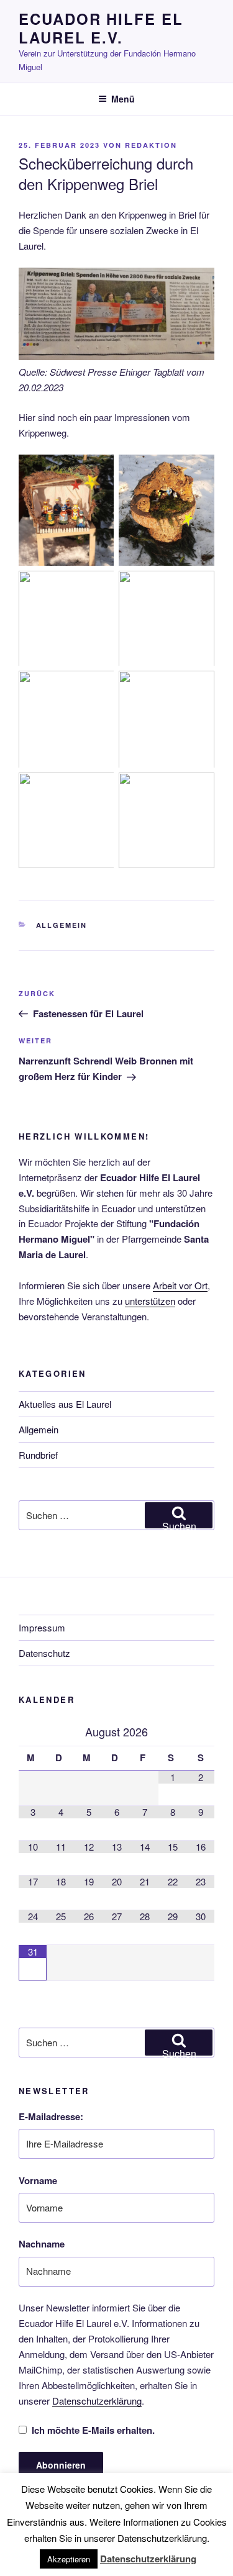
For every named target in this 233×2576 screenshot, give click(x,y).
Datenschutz (44, 1653)
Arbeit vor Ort (180, 1285)
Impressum (42, 1627)
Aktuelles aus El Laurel (65, 1404)
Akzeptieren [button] (69, 2559)
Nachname (42, 2244)
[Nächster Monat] (200, 1732)
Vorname (38, 2180)
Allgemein (62, 925)
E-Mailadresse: (51, 2116)
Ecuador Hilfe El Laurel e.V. (101, 28)
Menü (123, 99)
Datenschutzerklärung (97, 2401)
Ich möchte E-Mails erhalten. (93, 2430)
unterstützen (150, 1301)
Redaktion (151, 145)
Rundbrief (38, 1455)
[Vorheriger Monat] (33, 1732)
